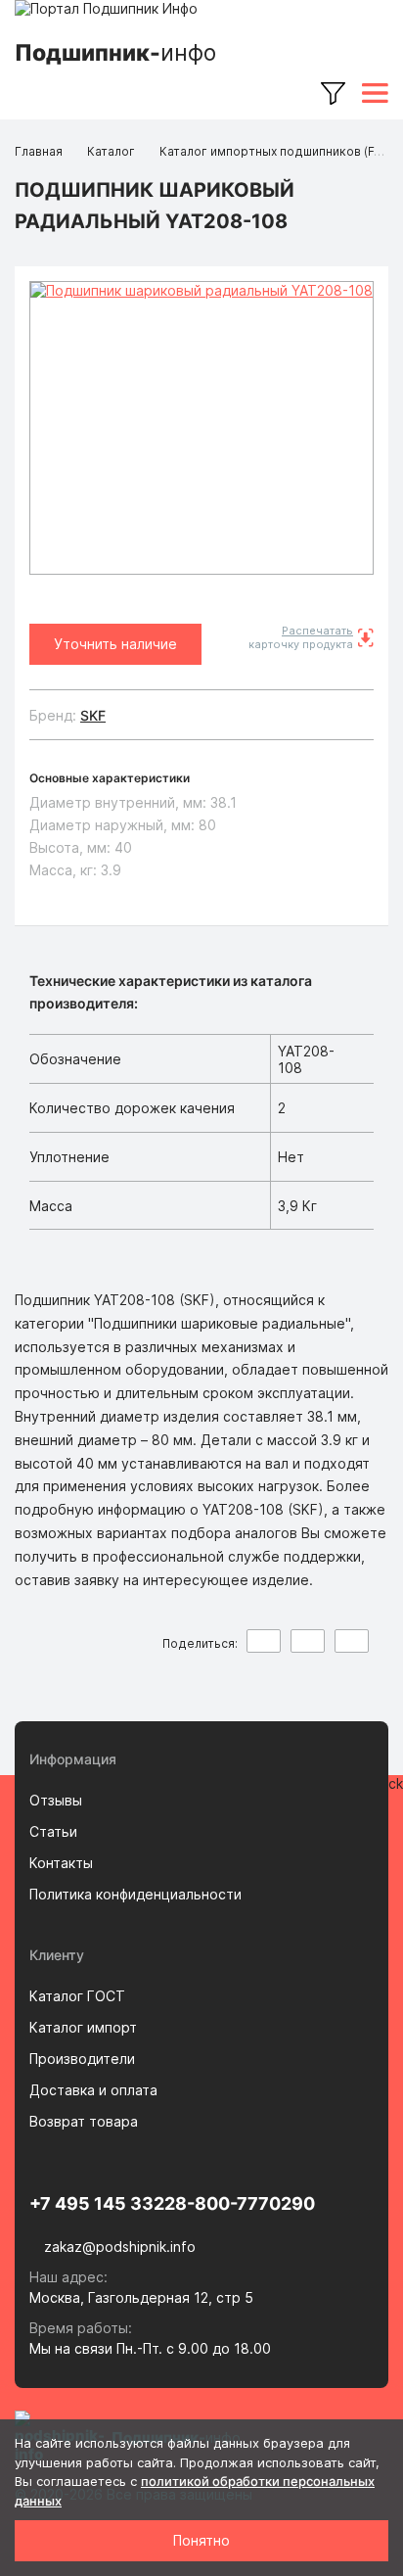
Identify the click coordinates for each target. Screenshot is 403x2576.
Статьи (53, 1831)
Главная (39, 151)
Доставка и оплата (93, 2090)
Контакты (61, 1863)
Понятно (201, 2540)
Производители (82, 2059)
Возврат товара (84, 2121)
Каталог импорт (83, 2027)
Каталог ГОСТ (77, 1996)
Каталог (111, 151)
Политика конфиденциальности (135, 1894)
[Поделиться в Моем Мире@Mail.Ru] (308, 1641)
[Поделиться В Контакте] (264, 1641)
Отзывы (56, 1800)
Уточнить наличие (115, 644)
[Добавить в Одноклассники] (352, 1641)
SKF (93, 715)
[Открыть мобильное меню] (375, 93)
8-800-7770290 (245, 2203)
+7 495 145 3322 (102, 2203)
